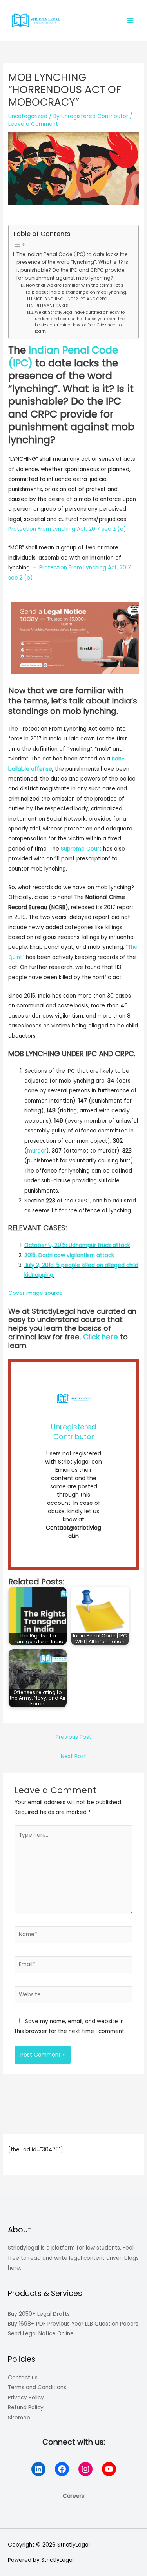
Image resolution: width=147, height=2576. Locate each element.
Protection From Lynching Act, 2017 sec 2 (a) (67, 529)
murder (37, 1151)
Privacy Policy (26, 2398)
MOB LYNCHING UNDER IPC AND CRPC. (71, 299)
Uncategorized (28, 116)
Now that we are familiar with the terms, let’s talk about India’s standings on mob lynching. (76, 289)
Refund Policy (26, 2408)
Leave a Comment (33, 124)
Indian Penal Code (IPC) (63, 357)
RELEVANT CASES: (52, 306)
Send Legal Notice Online (41, 2334)
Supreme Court (81, 849)
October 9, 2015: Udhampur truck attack (77, 1245)
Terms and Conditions (37, 2387)
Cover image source (35, 1293)
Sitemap (19, 2418)
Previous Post (73, 1737)
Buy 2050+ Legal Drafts (39, 2314)
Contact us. (23, 2378)
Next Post (73, 1756)
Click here (101, 1337)
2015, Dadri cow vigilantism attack (69, 1255)
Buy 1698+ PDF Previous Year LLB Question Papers (73, 2324)
